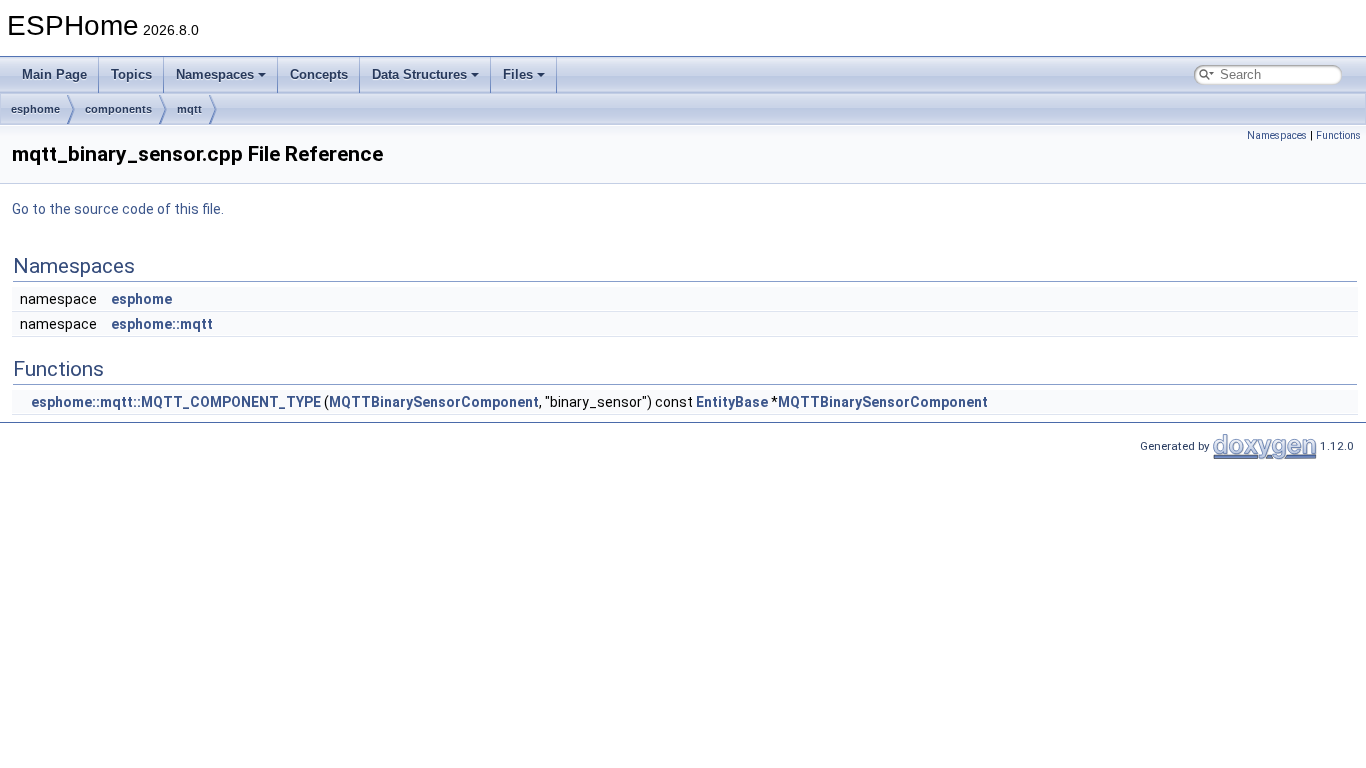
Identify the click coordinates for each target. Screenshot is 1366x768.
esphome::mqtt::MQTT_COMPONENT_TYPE (176, 402)
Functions (1338, 135)
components (118, 109)
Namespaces (215, 74)
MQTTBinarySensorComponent (434, 402)
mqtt (189, 109)
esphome (35, 109)
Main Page (54, 74)
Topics (131, 74)
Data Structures (419, 74)
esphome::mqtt (162, 324)
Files (518, 74)
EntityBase (732, 402)
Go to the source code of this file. (118, 209)
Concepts (319, 74)
